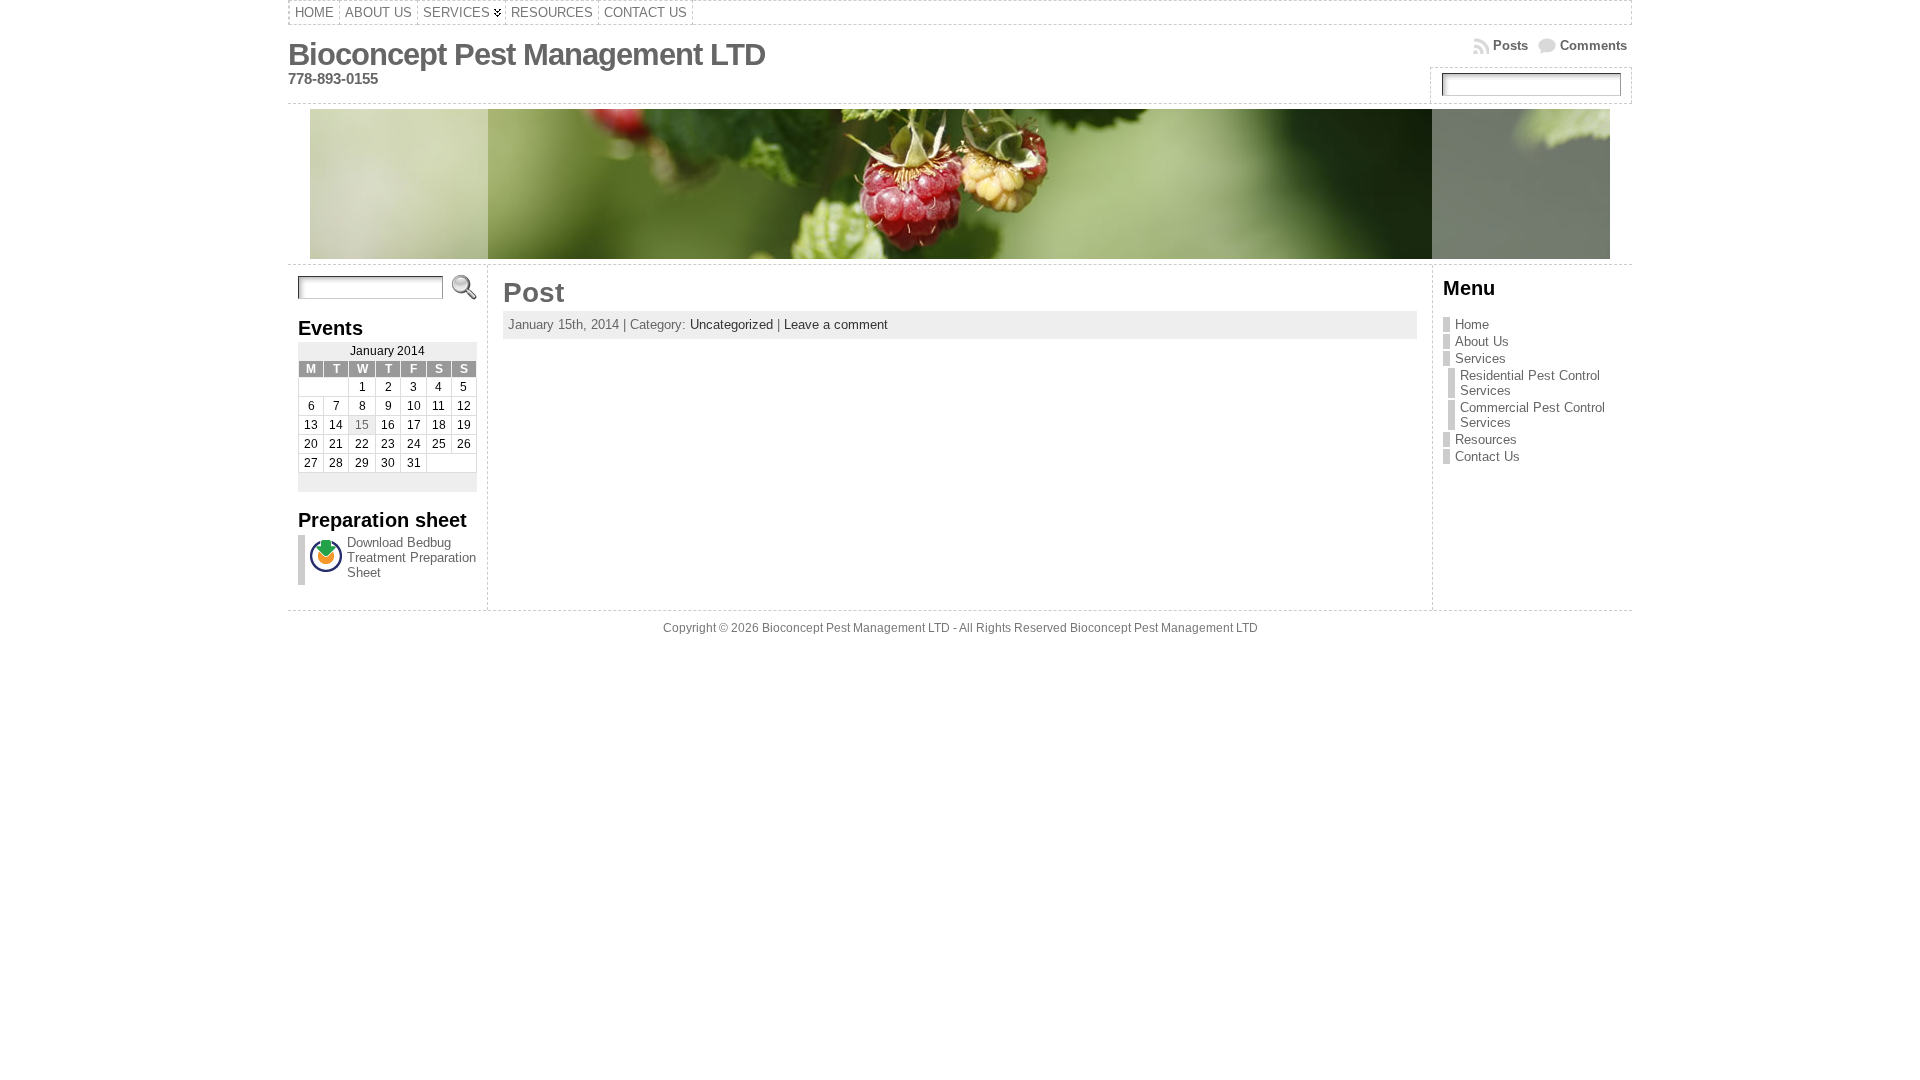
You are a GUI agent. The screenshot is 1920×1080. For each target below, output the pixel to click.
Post (533, 292)
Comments (1593, 45)
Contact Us (1487, 456)
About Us (1482, 341)
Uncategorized (731, 324)
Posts (1510, 45)
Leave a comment (836, 324)
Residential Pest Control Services (1530, 383)
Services (1480, 358)
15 (362, 425)
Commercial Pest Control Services (1532, 415)
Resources (1486, 439)
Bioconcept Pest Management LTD (526, 54)
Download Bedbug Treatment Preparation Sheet (411, 557)
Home (1472, 324)
